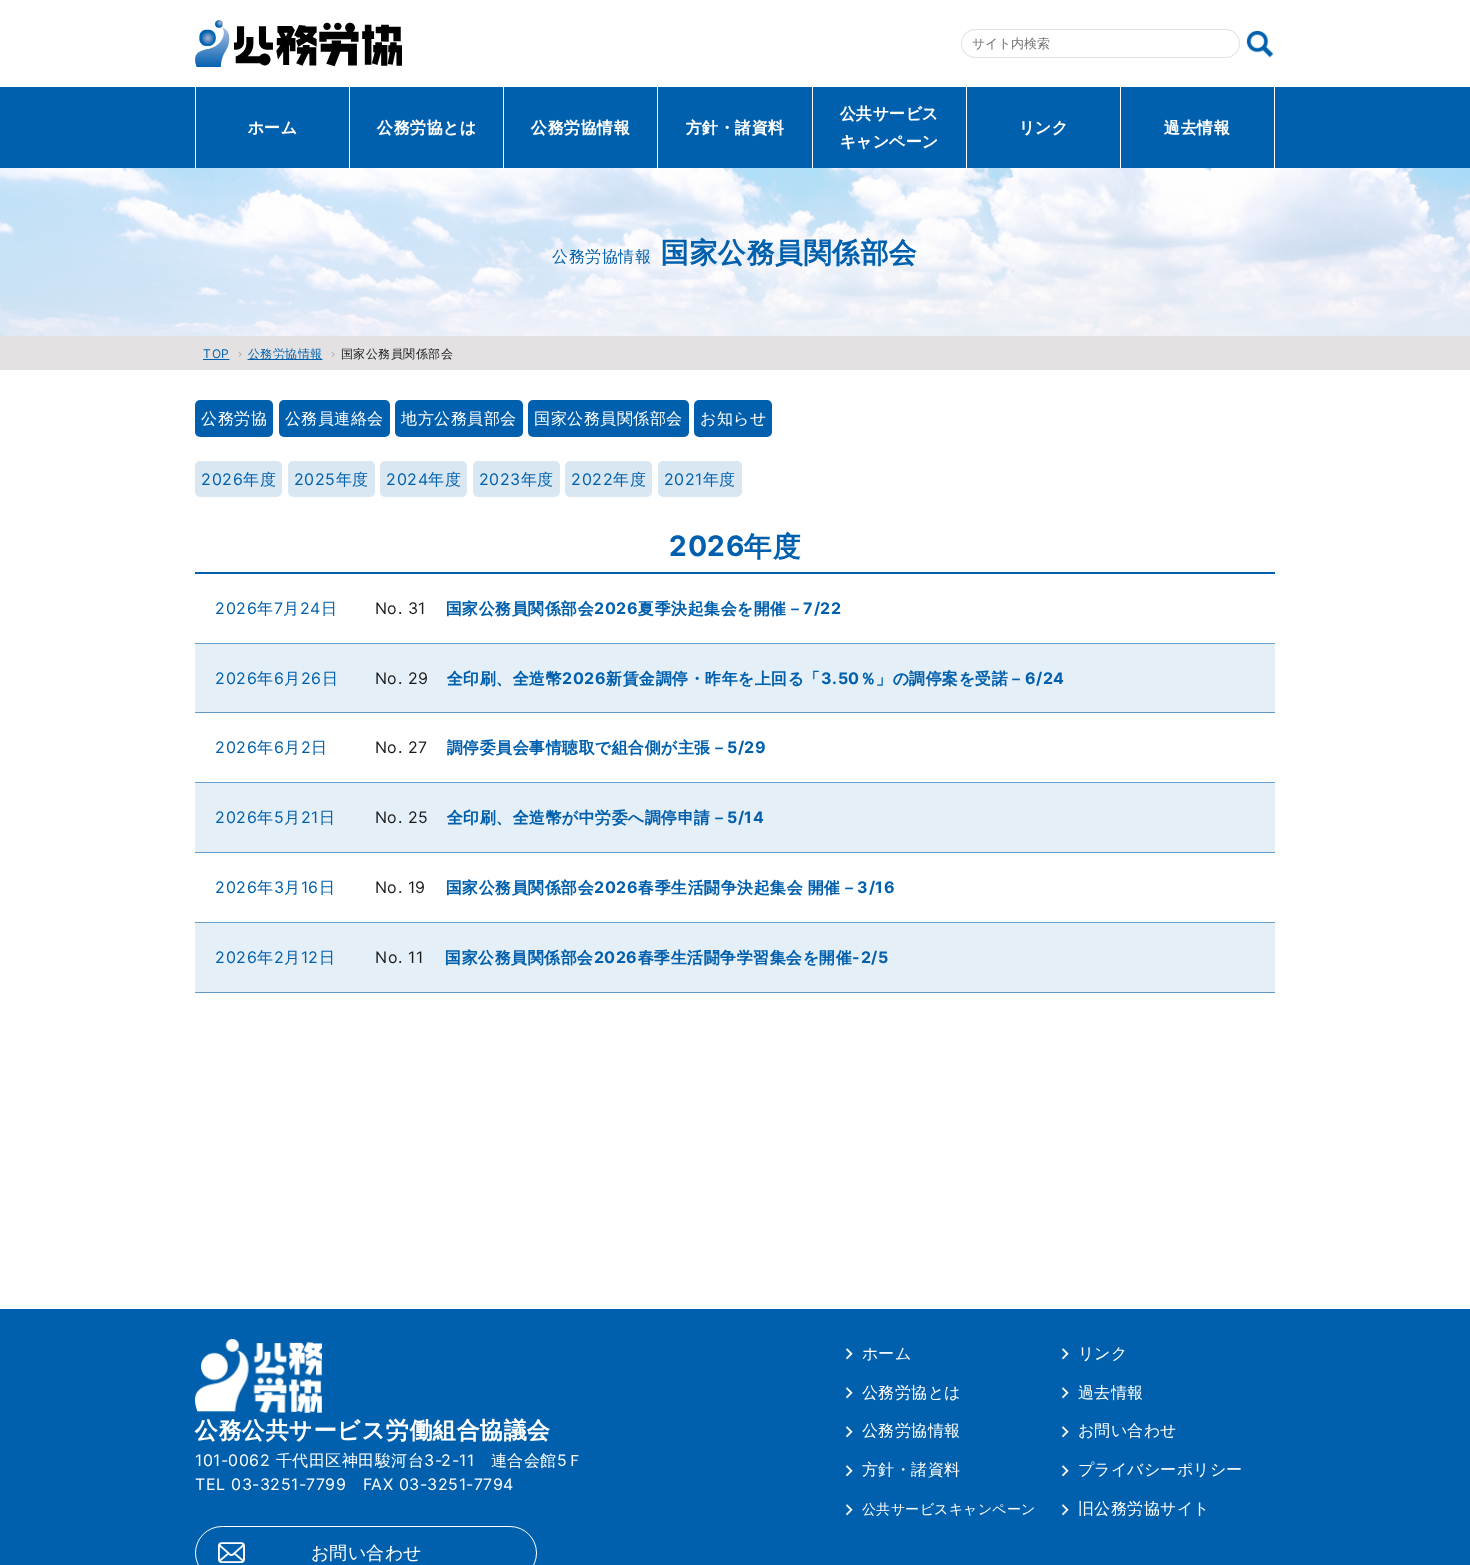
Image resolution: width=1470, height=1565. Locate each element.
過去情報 (1197, 127)
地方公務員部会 (459, 418)
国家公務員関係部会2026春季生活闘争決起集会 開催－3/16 (671, 887)
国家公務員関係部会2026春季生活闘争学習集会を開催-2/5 (666, 957)
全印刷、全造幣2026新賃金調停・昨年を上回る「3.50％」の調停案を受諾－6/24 (764, 678)
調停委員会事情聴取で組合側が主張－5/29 (607, 747)
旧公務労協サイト (1144, 1508)
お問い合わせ (1127, 1430)
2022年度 (608, 479)
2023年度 (516, 479)
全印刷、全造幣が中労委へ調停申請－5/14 (606, 817)
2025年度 (331, 479)
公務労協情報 (580, 127)
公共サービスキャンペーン (889, 127)
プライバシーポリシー (1160, 1469)
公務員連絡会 (334, 418)
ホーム (273, 127)
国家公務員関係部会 (608, 418)
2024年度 (423, 479)
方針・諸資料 (735, 127)
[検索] (1260, 44)
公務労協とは (426, 127)
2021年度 (700, 479)
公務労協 (234, 418)
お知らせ (733, 418)
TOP (216, 353)
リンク (1044, 127)
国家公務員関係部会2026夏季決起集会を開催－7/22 (644, 608)
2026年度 (238, 479)
